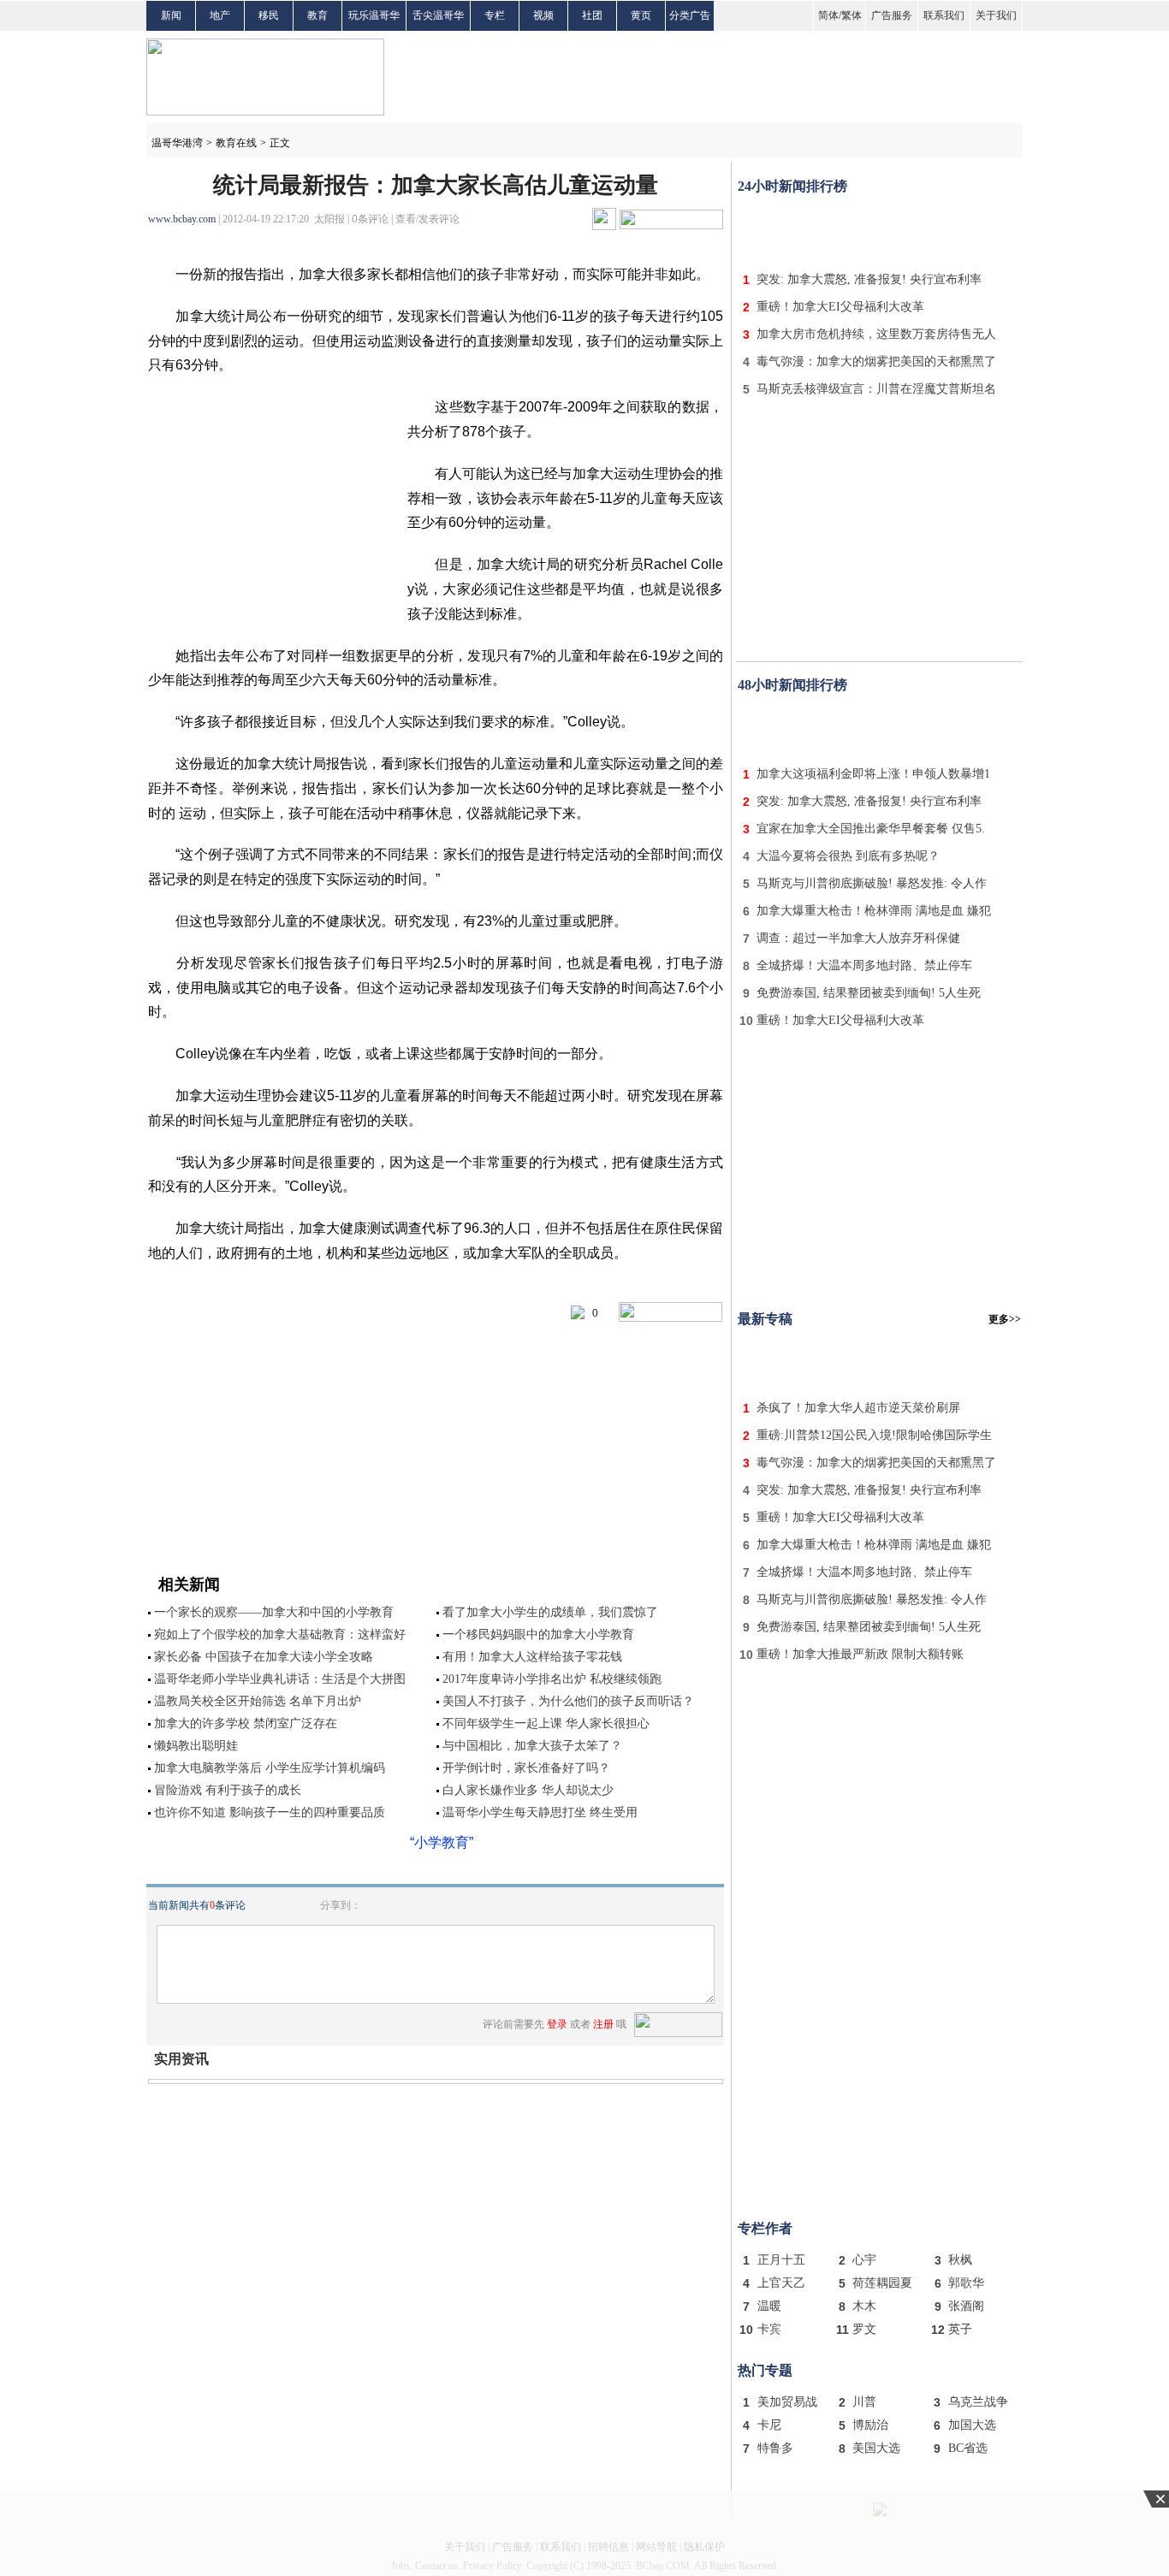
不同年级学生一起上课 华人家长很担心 (546, 1723)
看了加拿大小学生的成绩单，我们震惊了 (550, 1612)
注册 (603, 2024)
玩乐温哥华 (374, 15)
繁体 (852, 15)
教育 (317, 15)
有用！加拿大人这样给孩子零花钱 (532, 1657)
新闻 (171, 15)
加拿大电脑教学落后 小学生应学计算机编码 (270, 1768)
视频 (543, 15)
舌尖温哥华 (438, 15)
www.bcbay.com (182, 219)
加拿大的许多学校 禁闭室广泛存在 (246, 1723)
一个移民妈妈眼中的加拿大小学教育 (538, 1634)
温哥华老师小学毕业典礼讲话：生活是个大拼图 (280, 1679)
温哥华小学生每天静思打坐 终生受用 (540, 1812)
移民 (269, 15)
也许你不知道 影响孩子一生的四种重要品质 (270, 1812)
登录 (557, 2024)
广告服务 (892, 15)
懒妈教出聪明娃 (196, 1746)
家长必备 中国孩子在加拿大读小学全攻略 (264, 1657)
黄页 (641, 15)
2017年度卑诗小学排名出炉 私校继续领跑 (552, 1679)
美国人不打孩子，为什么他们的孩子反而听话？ (568, 1701)
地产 (220, 15)
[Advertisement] (880, 229)
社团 (592, 15)
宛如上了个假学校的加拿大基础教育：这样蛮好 (280, 1634)
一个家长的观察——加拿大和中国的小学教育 (274, 1612)
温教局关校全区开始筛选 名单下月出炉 (258, 1701)
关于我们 (996, 15)
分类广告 (690, 15)
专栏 (495, 15)
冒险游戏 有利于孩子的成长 (228, 1790)
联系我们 (944, 15)
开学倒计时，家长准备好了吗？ (526, 1768)
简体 (828, 15)
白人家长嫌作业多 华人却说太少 (528, 1790)
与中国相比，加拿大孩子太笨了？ (532, 1746)
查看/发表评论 (427, 219)
